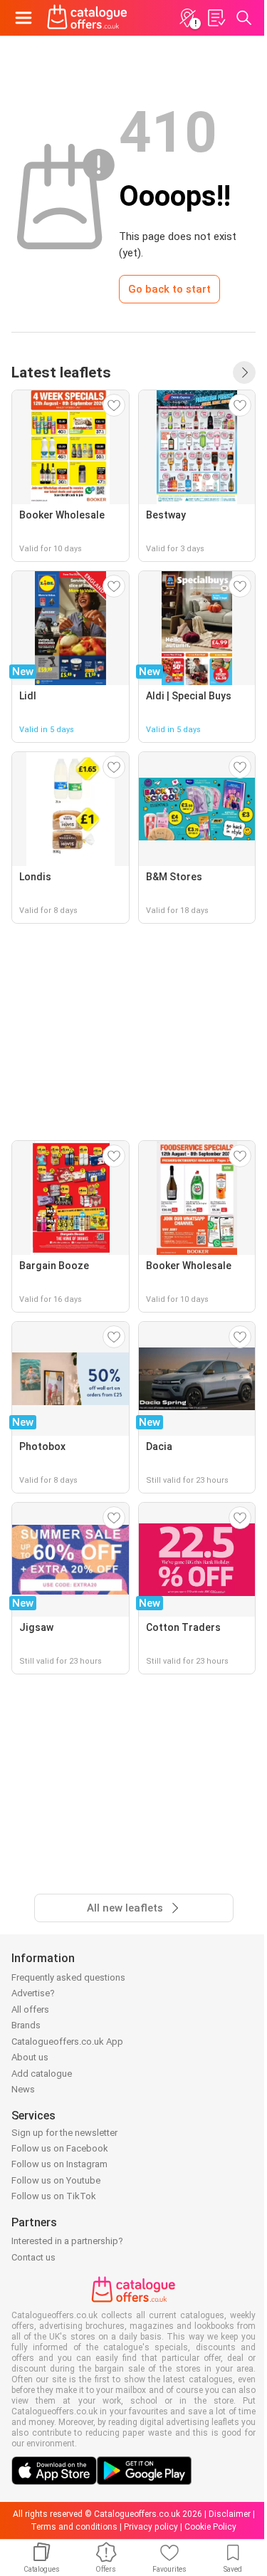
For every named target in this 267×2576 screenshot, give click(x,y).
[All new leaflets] (244, 372)
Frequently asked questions (68, 1977)
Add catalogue (42, 2074)
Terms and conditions (74, 2527)
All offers (30, 2009)
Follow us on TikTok (54, 2196)
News (23, 2089)
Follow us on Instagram (59, 2164)
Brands (26, 2025)
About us (30, 2057)
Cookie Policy (210, 2527)
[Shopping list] (216, 18)
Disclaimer (230, 2514)
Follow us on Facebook (60, 2148)
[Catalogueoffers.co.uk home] (87, 18)
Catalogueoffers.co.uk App (67, 2041)
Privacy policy (151, 2527)
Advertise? (33, 1993)
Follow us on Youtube (56, 2180)
